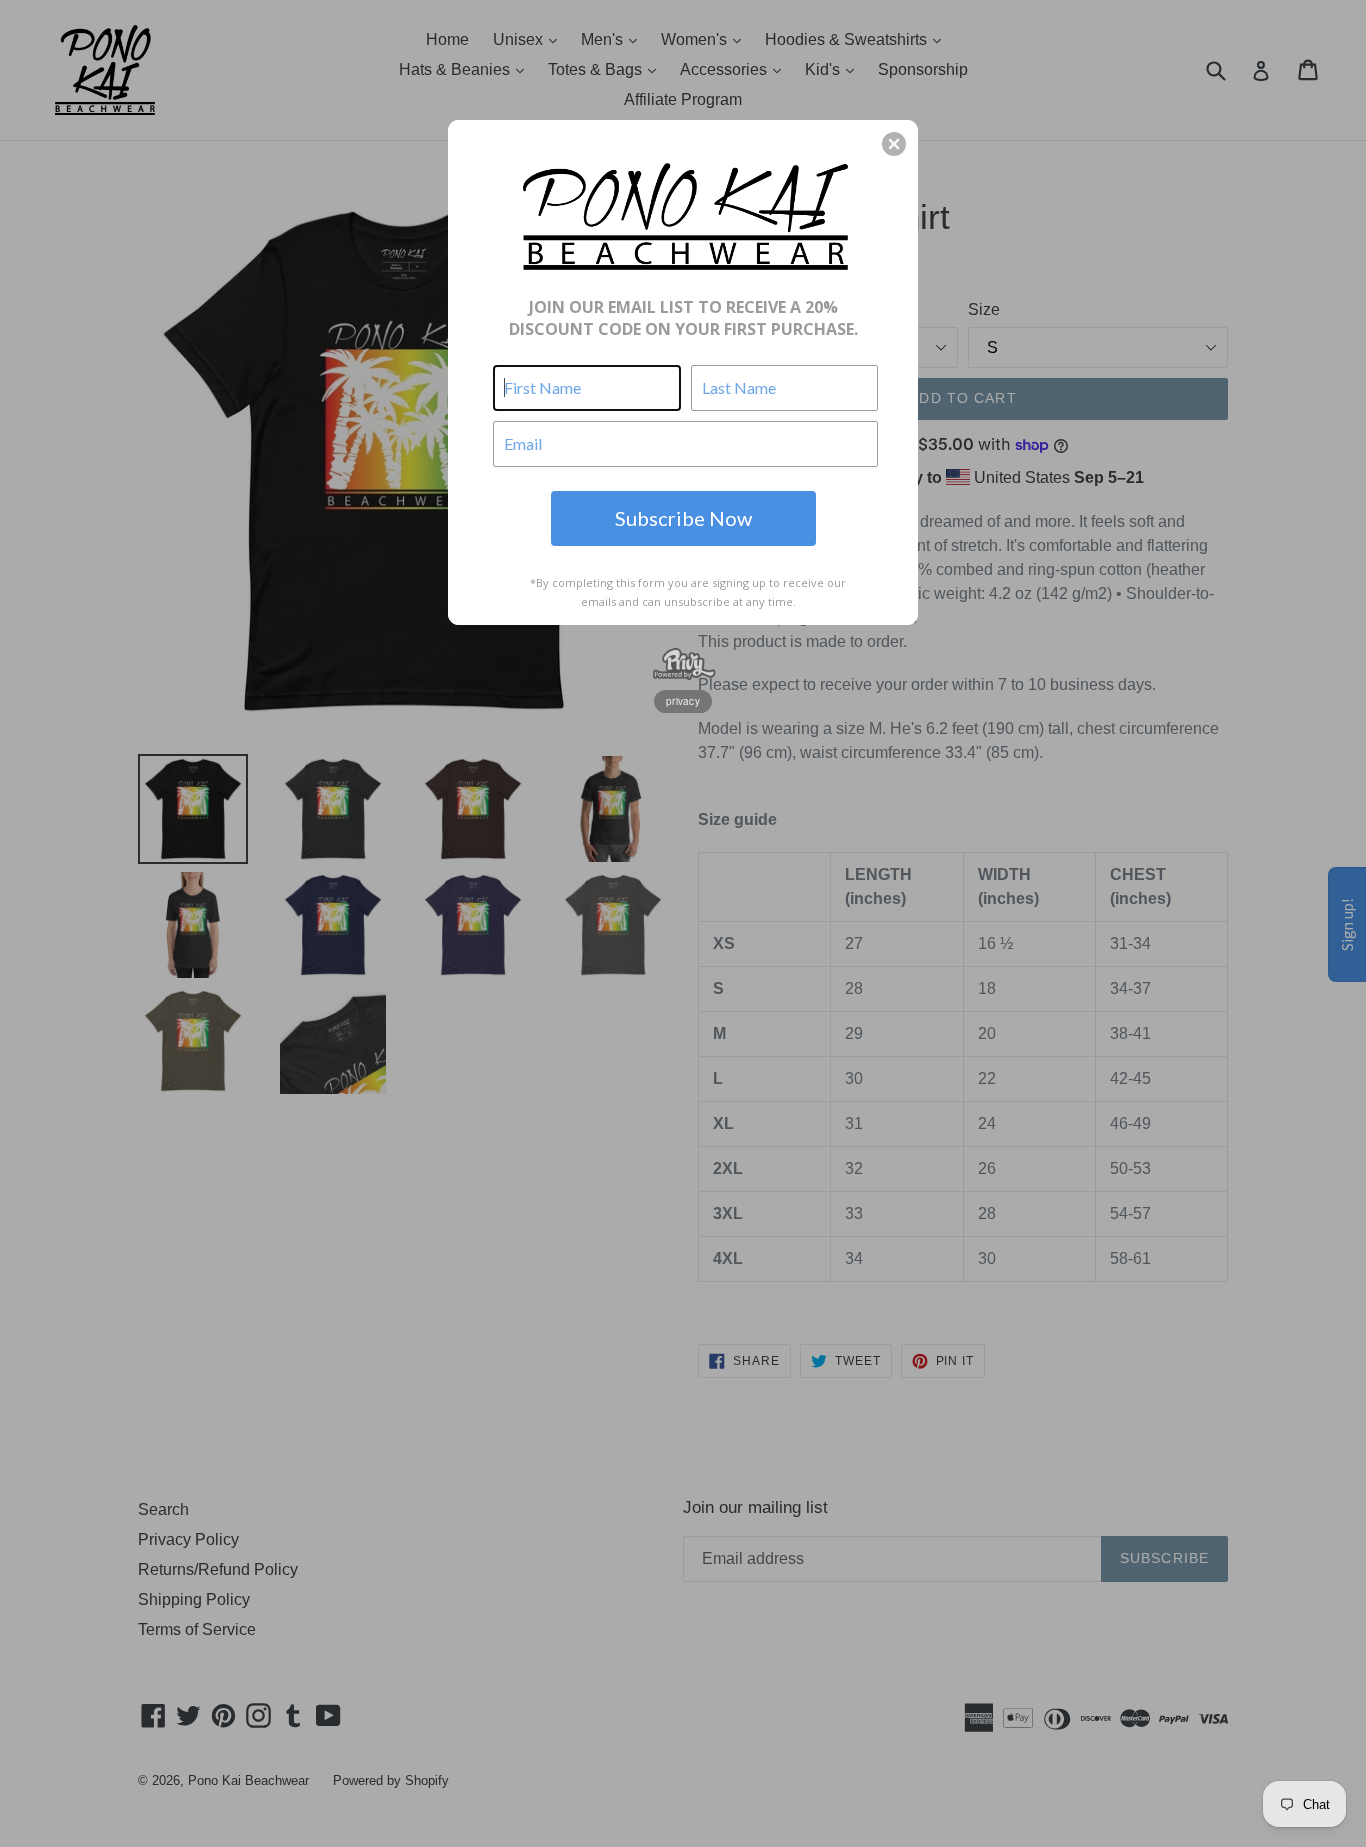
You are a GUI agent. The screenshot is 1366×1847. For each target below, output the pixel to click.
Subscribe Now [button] (683, 518)
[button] (894, 144)
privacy (683, 701)
